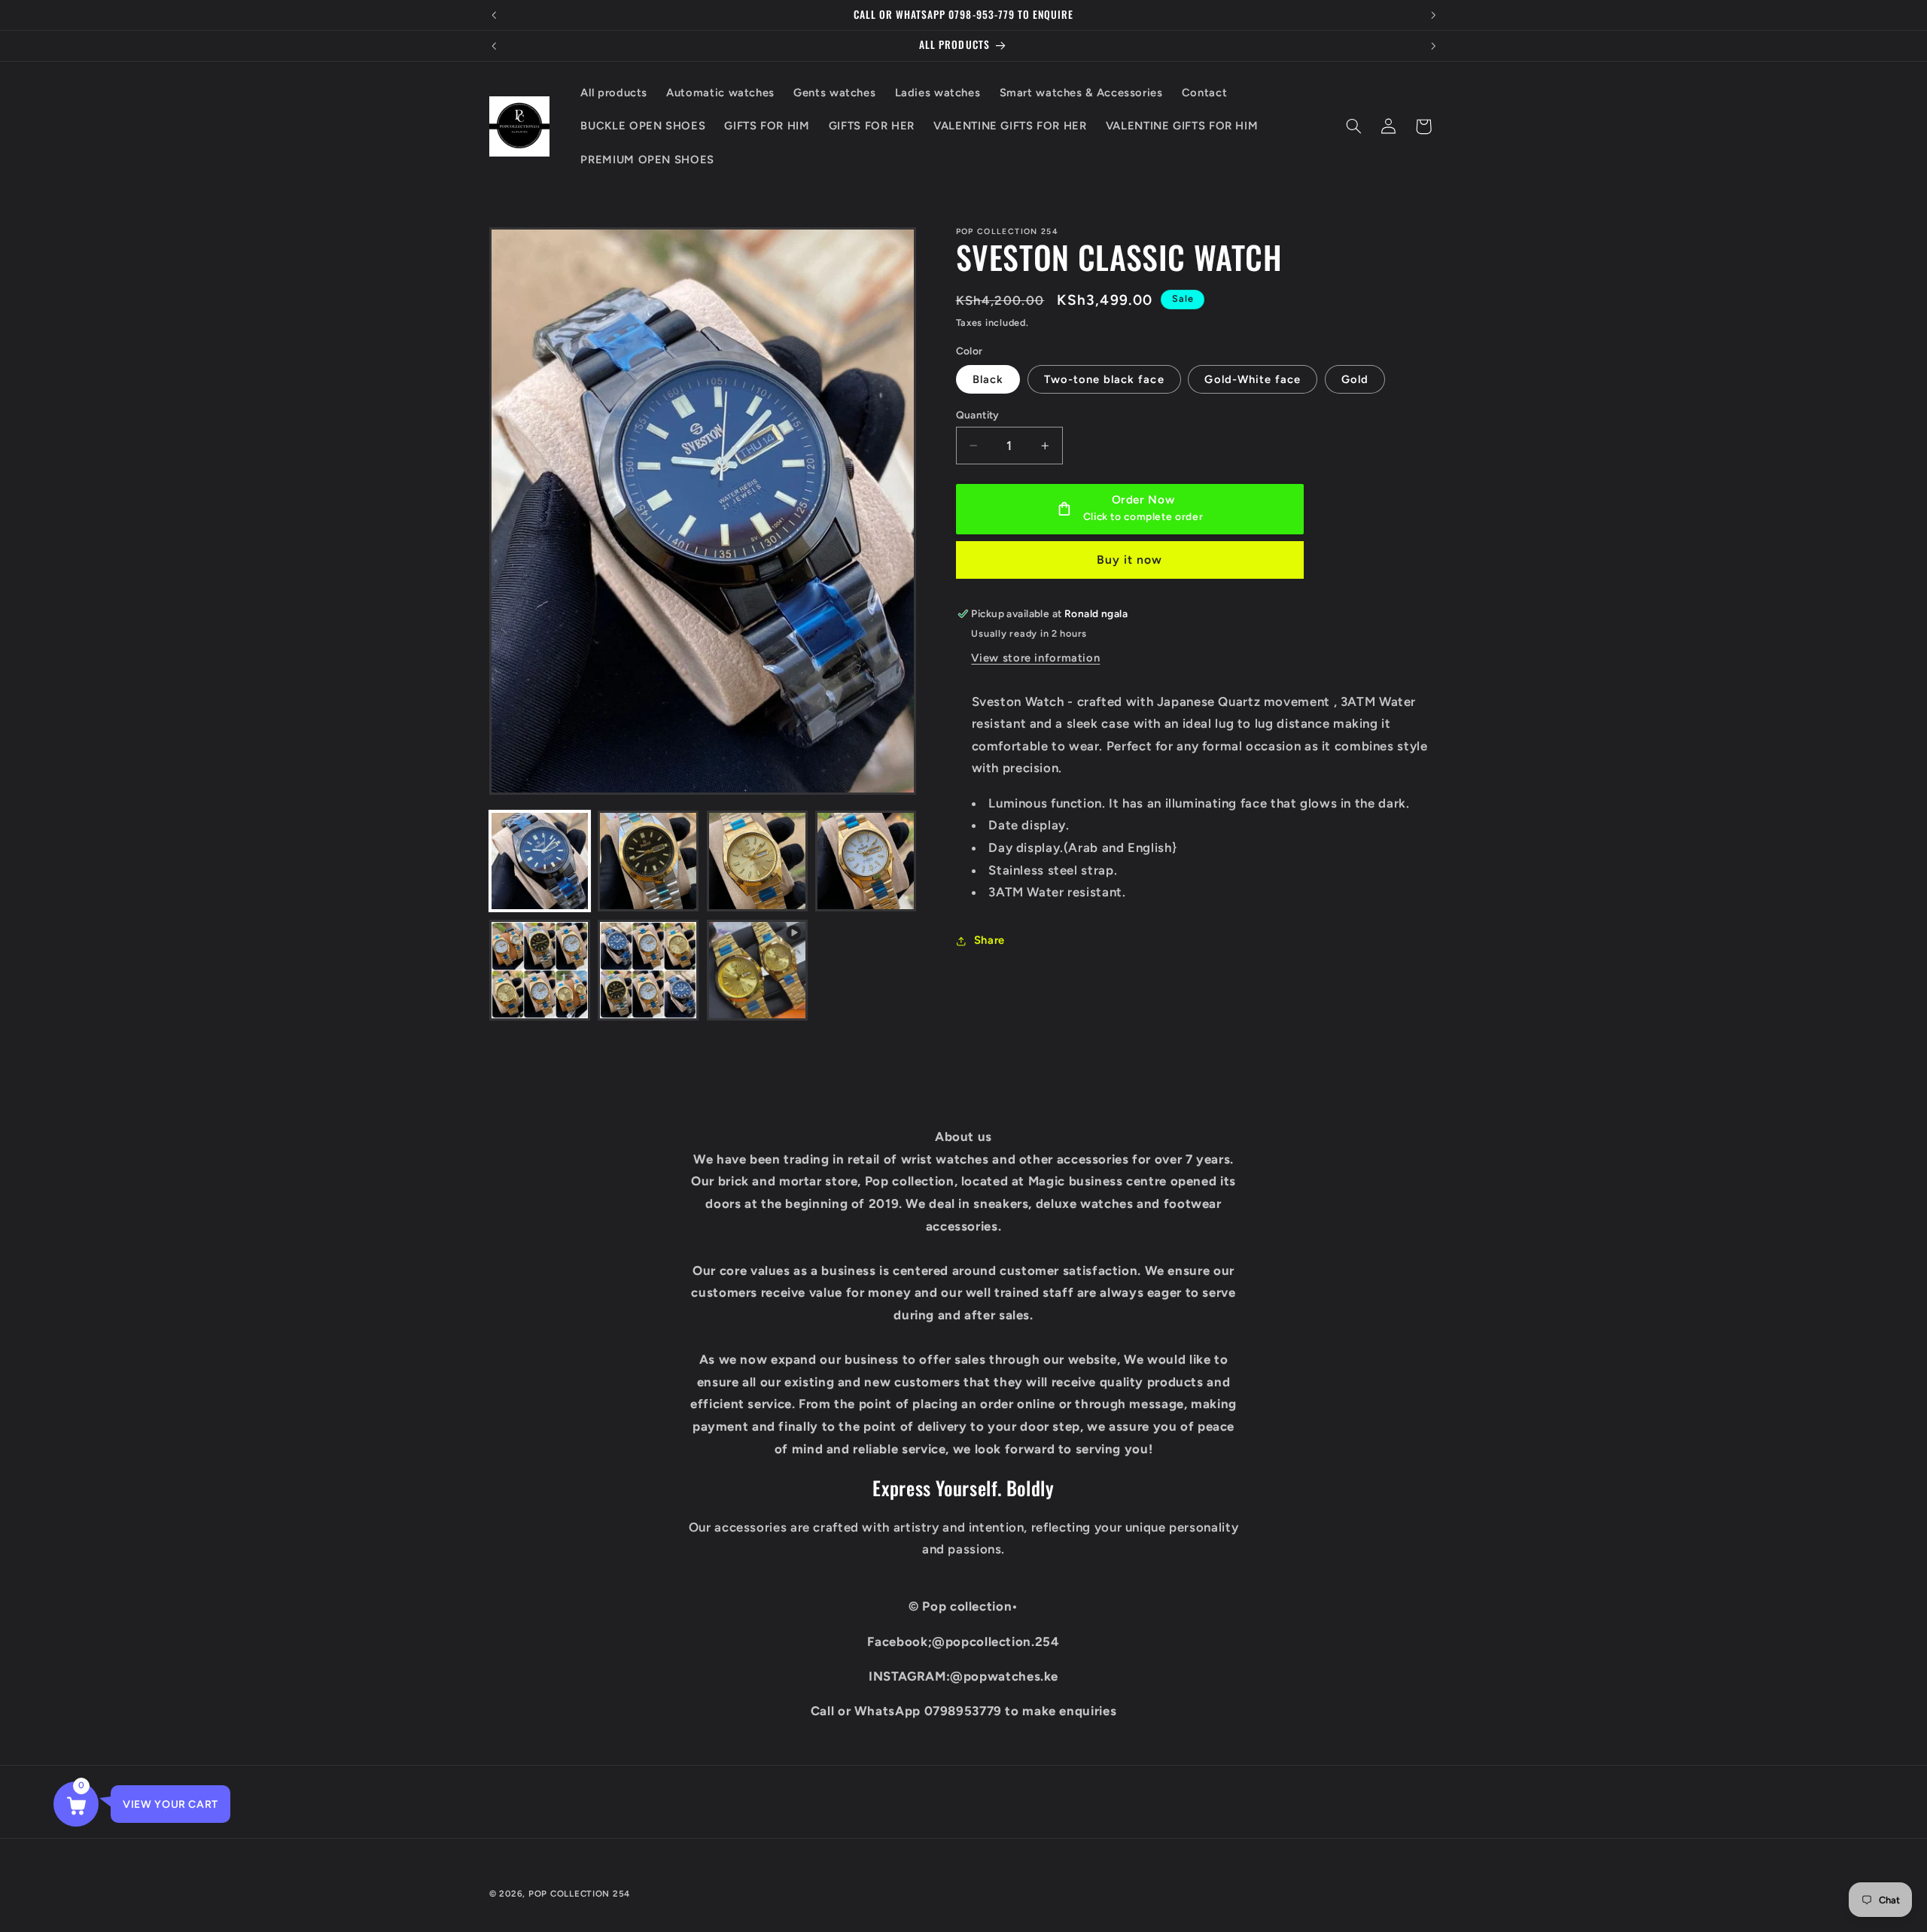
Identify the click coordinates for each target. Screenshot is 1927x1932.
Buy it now (1130, 560)
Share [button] (989, 941)
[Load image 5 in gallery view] (540, 970)
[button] (1354, 126)
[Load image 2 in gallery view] (648, 861)
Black (988, 379)
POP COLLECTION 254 (579, 1894)
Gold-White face (1253, 379)
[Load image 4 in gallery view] (866, 861)
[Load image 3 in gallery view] (757, 861)
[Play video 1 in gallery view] (757, 970)
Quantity (978, 415)
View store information (1035, 659)
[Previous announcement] (494, 15)
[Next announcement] (1433, 15)
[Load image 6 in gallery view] (648, 970)
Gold (1355, 379)
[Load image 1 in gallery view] (540, 861)
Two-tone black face (1104, 379)
